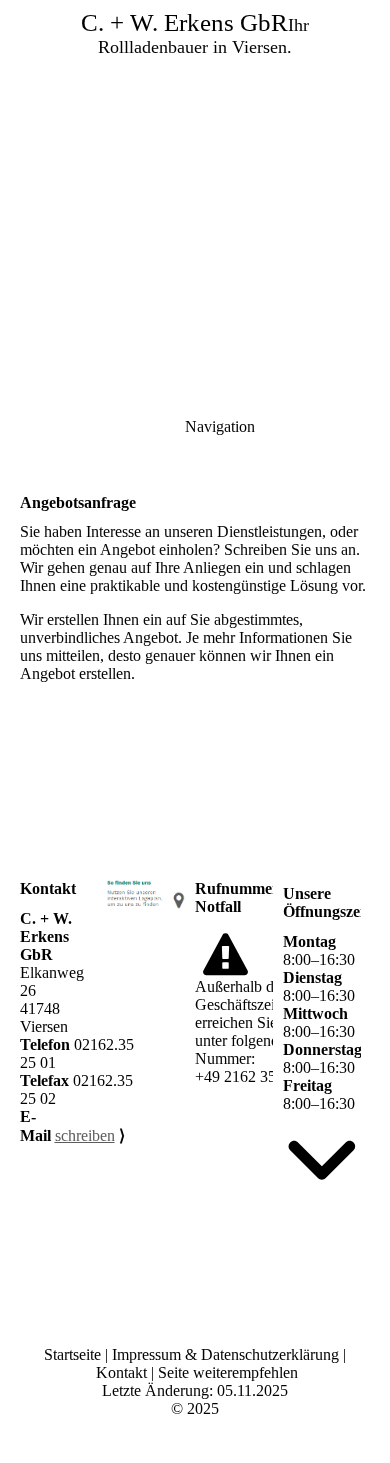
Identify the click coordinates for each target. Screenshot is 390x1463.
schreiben (85, 1135)
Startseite (74, 1354)
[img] (195, 140)
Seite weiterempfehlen (228, 1372)
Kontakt (121, 1372)
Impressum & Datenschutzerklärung (225, 1354)
